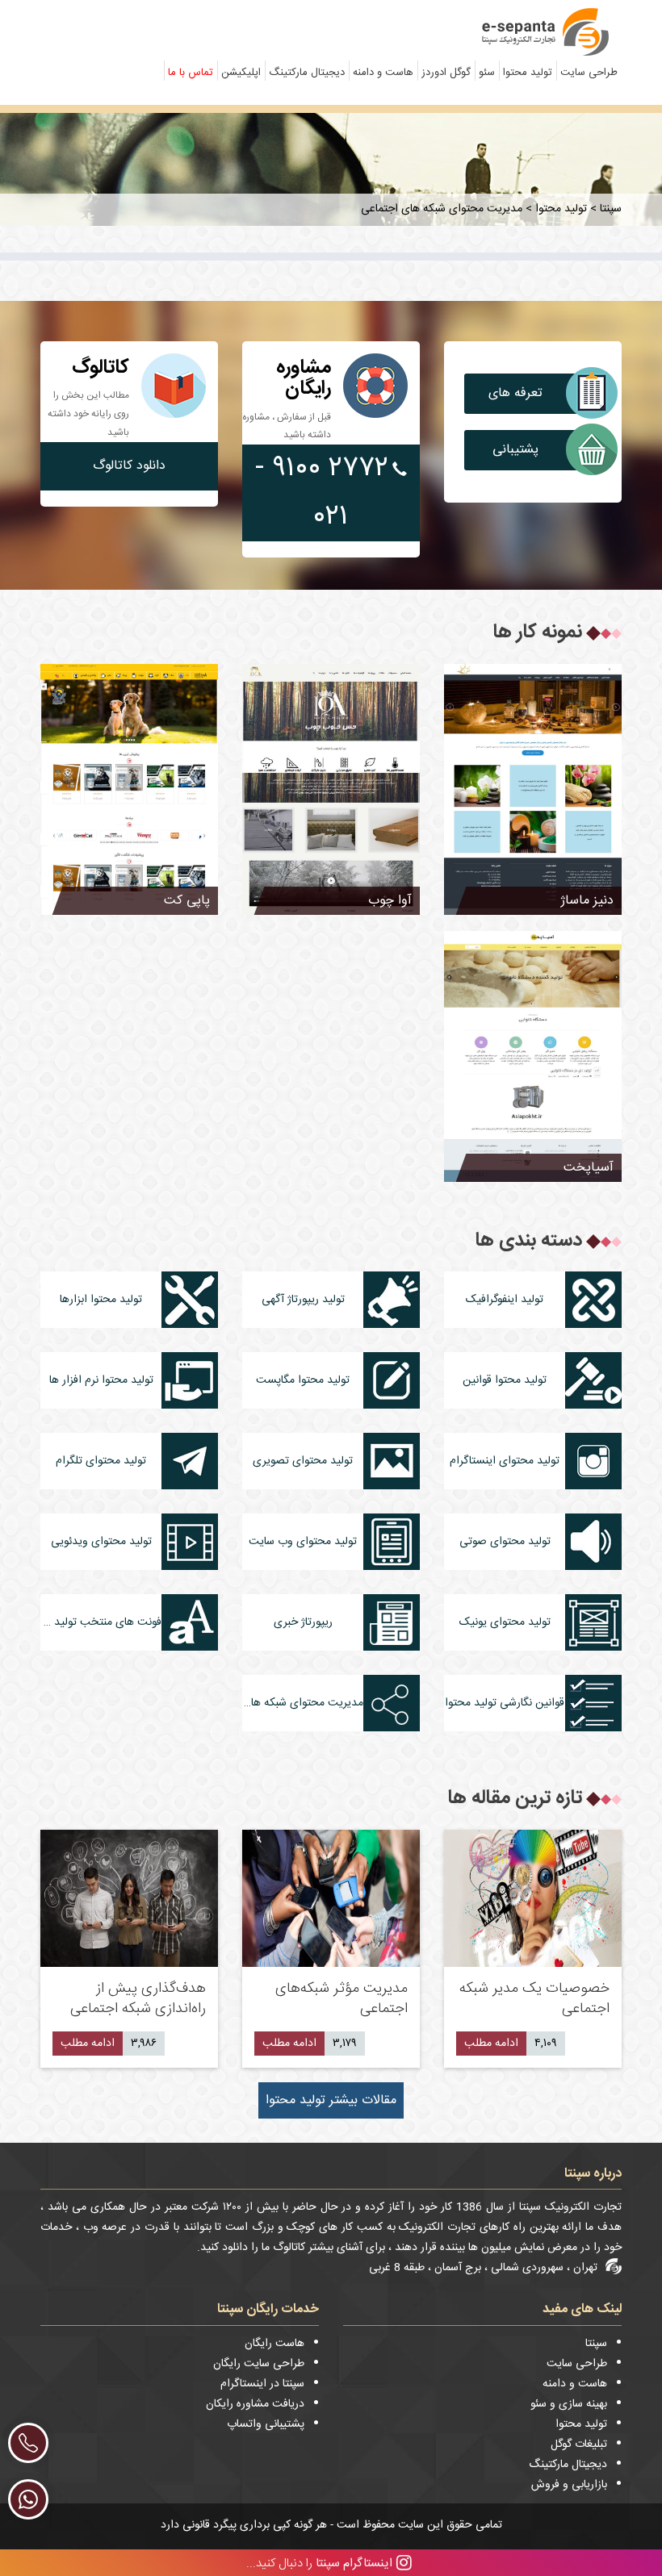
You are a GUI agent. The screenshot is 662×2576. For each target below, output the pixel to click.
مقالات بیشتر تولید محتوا (331, 2100)
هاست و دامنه (383, 73)
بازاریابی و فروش (569, 2485)
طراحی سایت (589, 73)
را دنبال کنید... (319, 2563)
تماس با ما (191, 73)
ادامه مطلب (491, 2044)
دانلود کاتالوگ (129, 466)
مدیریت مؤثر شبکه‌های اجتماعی (341, 1999)
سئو (487, 73)
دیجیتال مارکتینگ (307, 73)
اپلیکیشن (241, 73)
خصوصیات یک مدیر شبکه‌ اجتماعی (534, 1999)
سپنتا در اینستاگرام (262, 2384)
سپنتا (596, 2344)
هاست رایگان (274, 2344)
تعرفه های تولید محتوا (515, 398)
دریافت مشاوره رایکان (255, 2404)
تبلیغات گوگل (579, 2444)
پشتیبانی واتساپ (515, 455)
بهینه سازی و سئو (569, 2404)
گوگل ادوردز (446, 73)
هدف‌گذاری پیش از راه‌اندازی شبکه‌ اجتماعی (138, 1999)
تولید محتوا (528, 73)
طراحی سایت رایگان (259, 2364)
